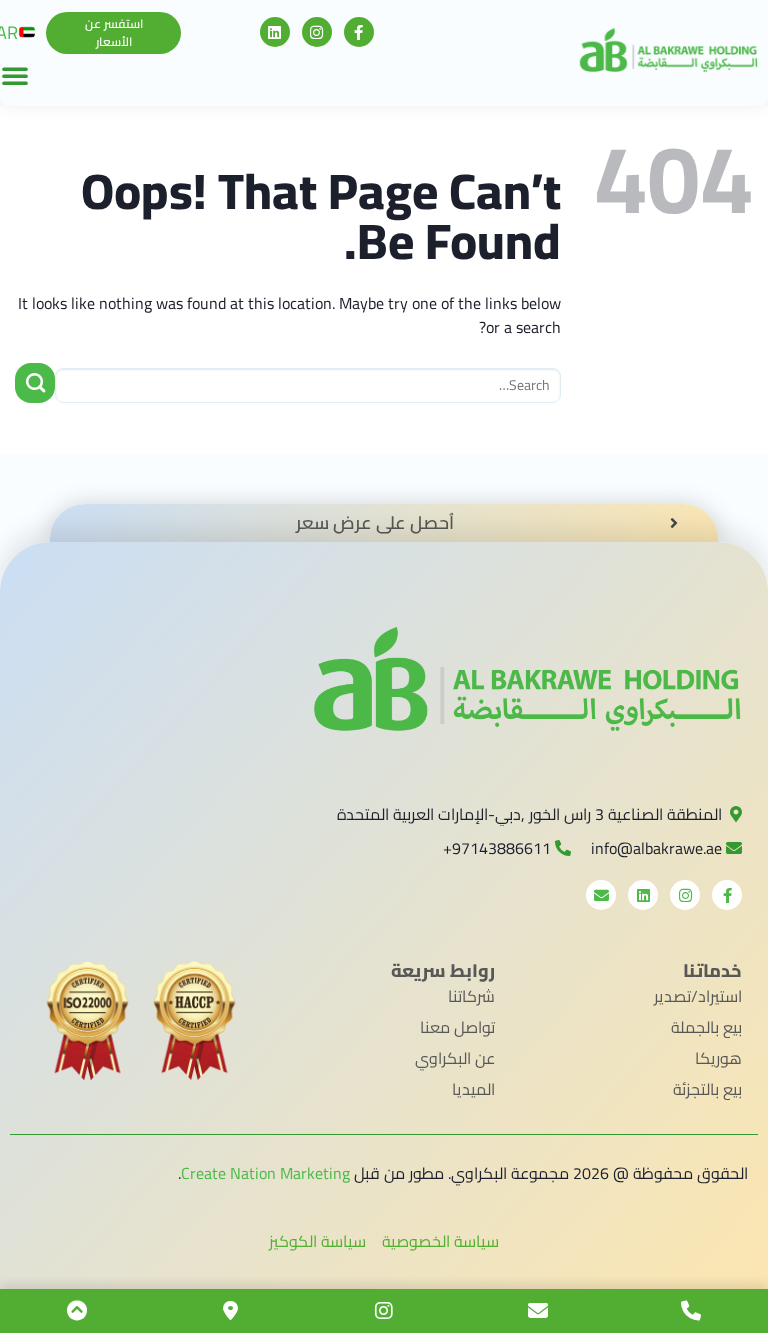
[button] (113, 33)
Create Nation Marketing (265, 1173)
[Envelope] (601, 895)
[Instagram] (317, 32)
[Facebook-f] (359, 32)
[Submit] (35, 383)
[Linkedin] (275, 32)
